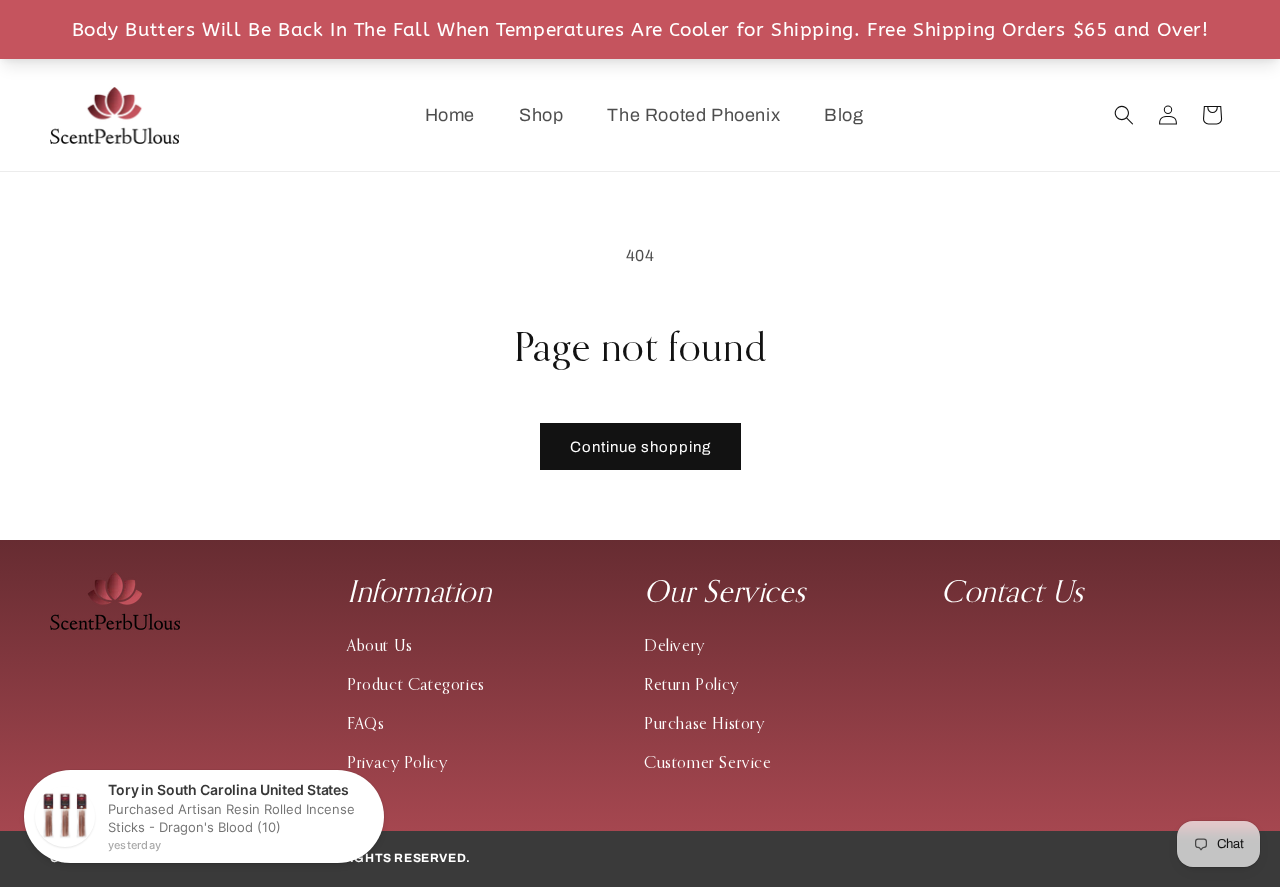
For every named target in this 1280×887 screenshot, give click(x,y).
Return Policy (691, 684)
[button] (1124, 115)
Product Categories (416, 684)
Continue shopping (640, 447)
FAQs (365, 723)
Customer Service (708, 762)
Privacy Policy (397, 762)
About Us (380, 645)
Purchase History (704, 723)
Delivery (674, 645)
